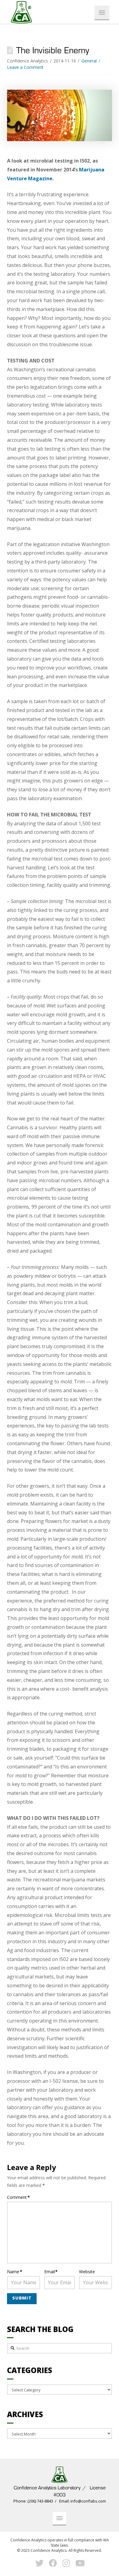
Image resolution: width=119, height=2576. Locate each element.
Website (87, 2272)
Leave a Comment (25, 67)
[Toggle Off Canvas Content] (102, 13)
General (89, 61)
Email (51, 2272)
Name (15, 2272)
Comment (18, 2197)
